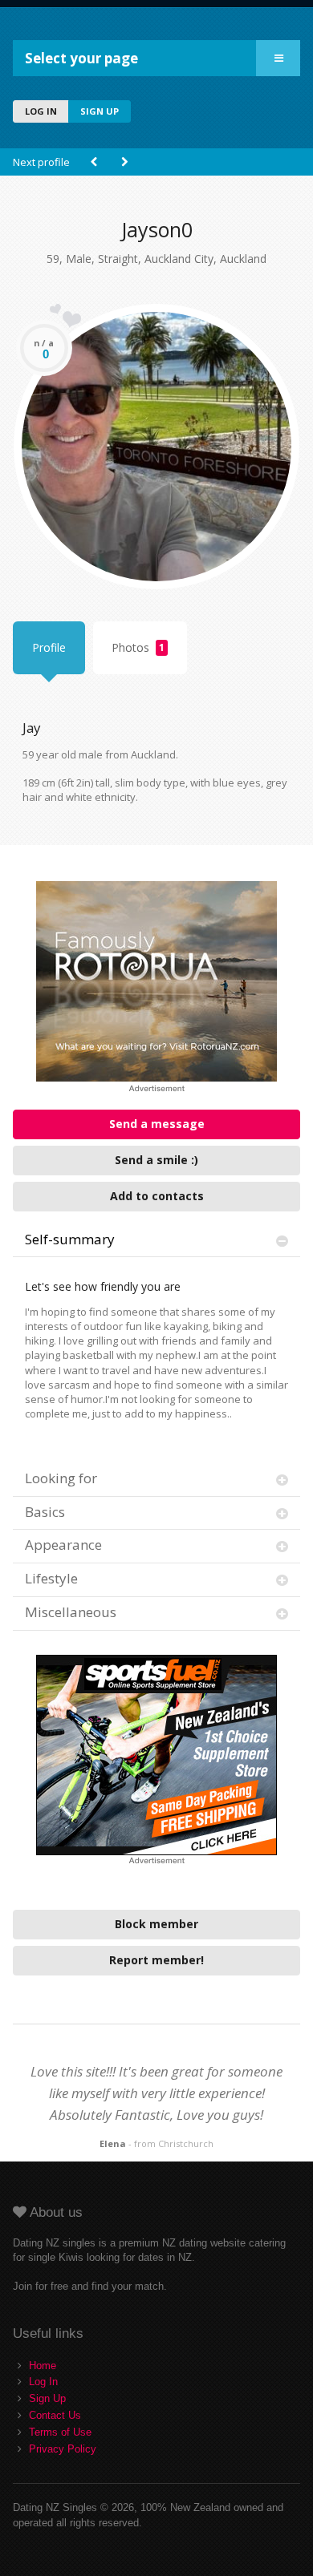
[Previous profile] (94, 162)
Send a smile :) (156, 1160)
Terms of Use (60, 2432)
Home (43, 2366)
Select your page (81, 58)
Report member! (156, 1960)
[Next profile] (124, 162)
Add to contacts (157, 1196)
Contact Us (55, 2415)
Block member (156, 1924)
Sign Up (47, 2398)
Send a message (157, 1124)
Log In (43, 2382)
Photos (138, 647)
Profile (49, 647)
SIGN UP (100, 111)
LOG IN (41, 111)
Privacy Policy (63, 2449)
